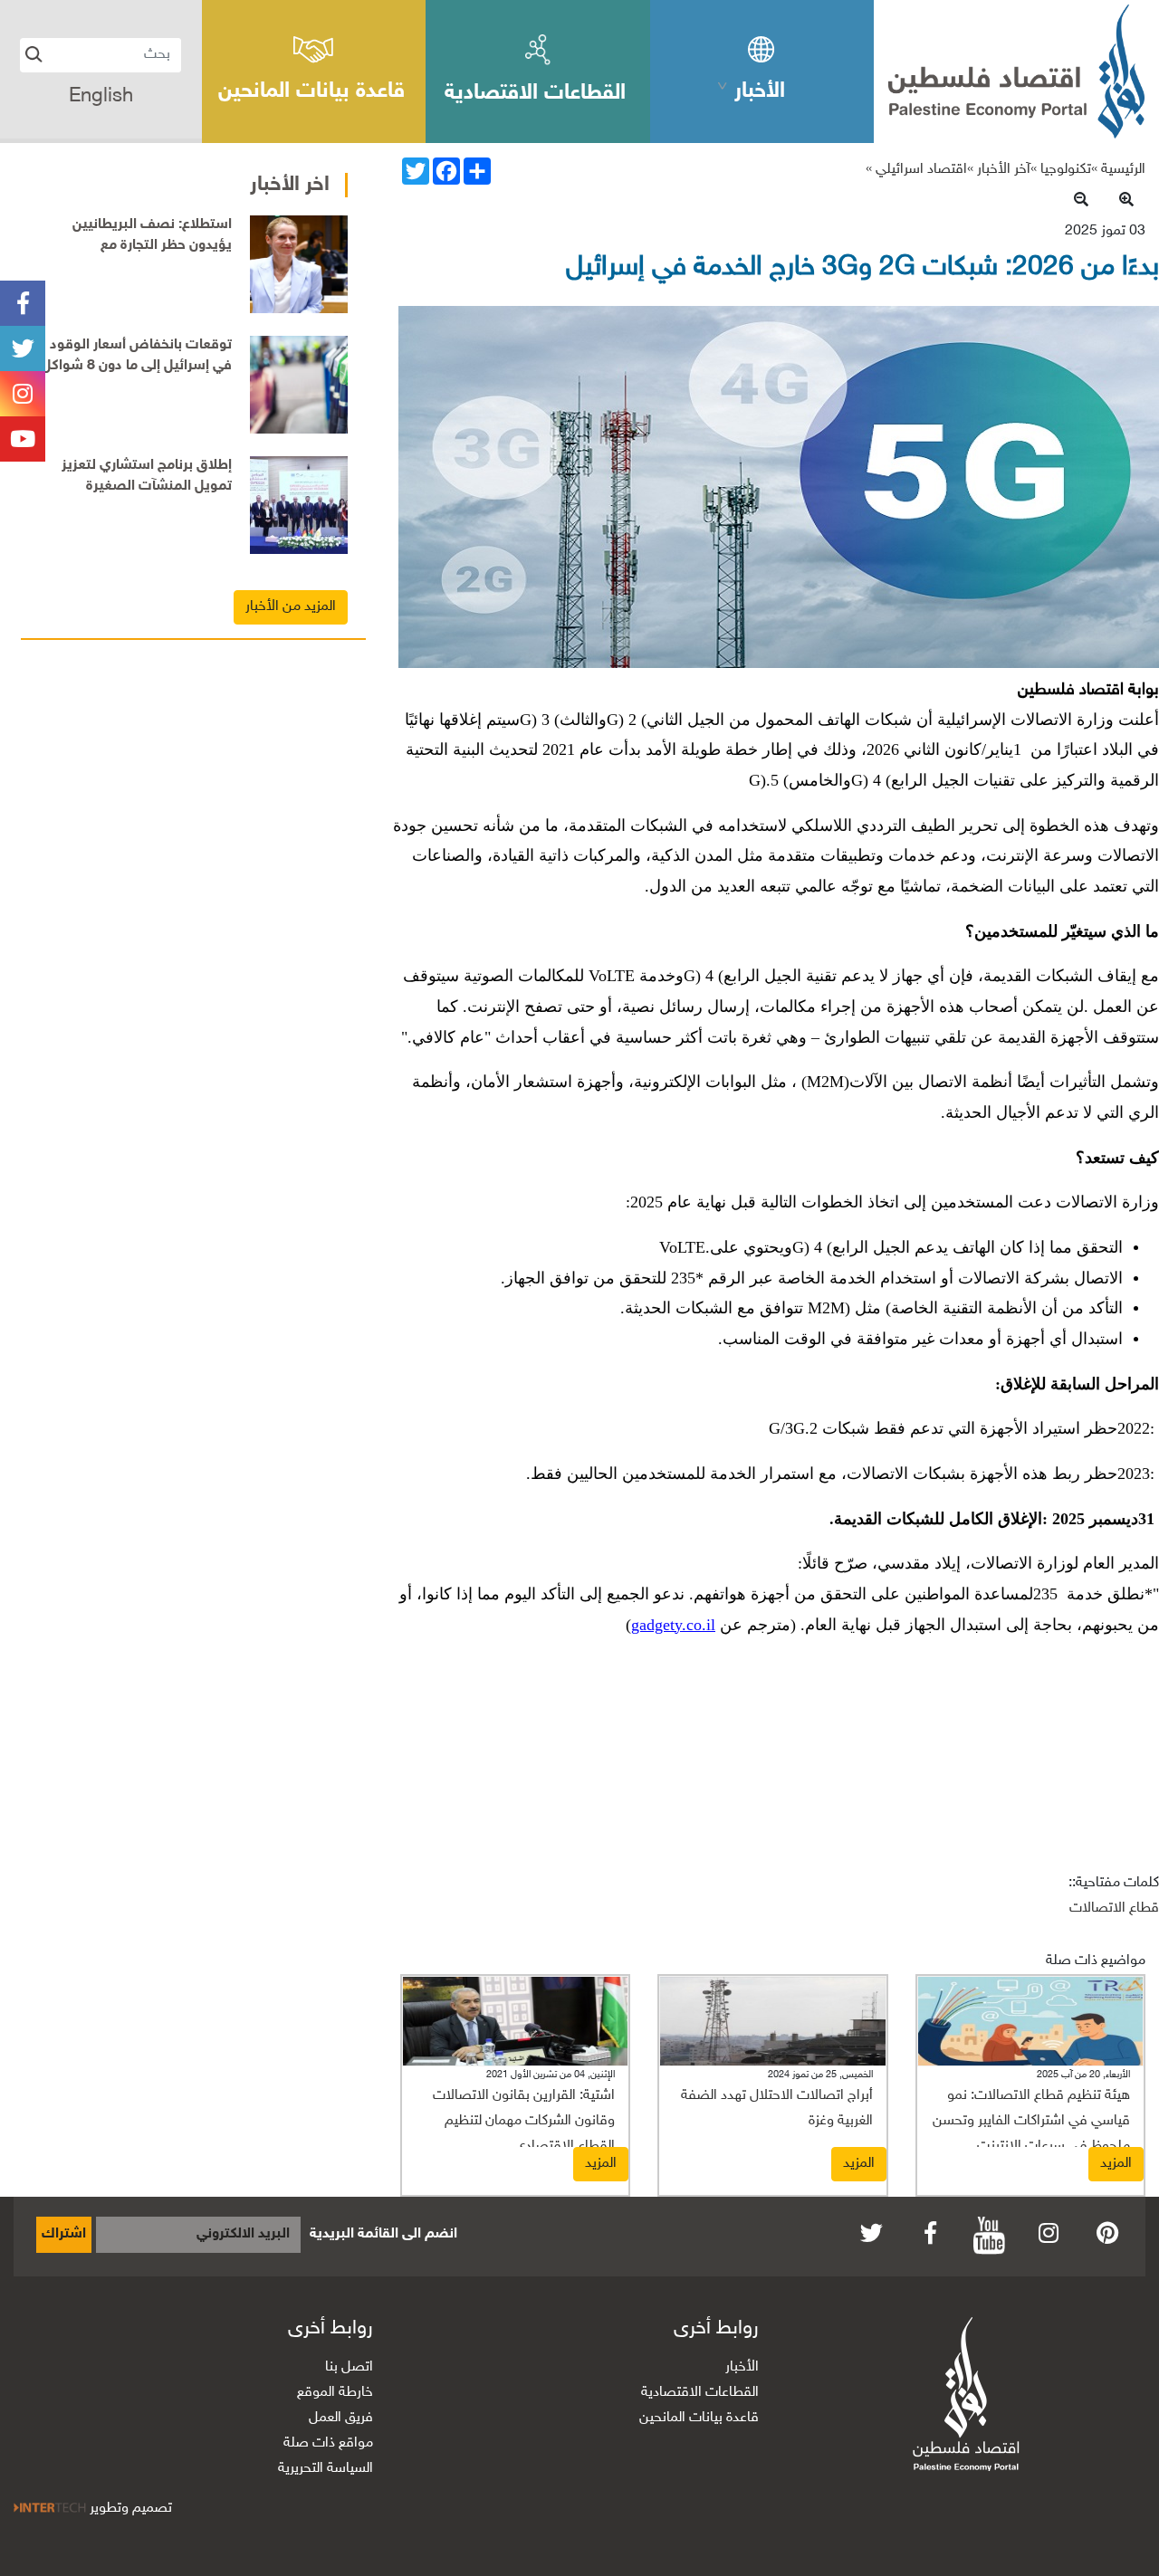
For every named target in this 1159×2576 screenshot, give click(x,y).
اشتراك (64, 2234)
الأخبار (742, 2367)
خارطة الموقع (335, 2393)
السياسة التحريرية (326, 2469)
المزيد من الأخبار (291, 607)
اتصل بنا (349, 2367)
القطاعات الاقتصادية (700, 2393)
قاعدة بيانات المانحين (699, 2418)
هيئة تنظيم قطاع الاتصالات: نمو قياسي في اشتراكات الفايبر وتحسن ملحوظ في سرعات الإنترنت (1031, 2121)
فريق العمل (341, 2418)
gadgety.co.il (673, 1625)
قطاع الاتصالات (1114, 1908)
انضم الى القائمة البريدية (383, 2234)
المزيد (1116, 2164)
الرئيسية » (1118, 170)
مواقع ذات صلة (328, 2443)
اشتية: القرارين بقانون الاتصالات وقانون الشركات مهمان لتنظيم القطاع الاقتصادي (524, 2121)
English (101, 97)
